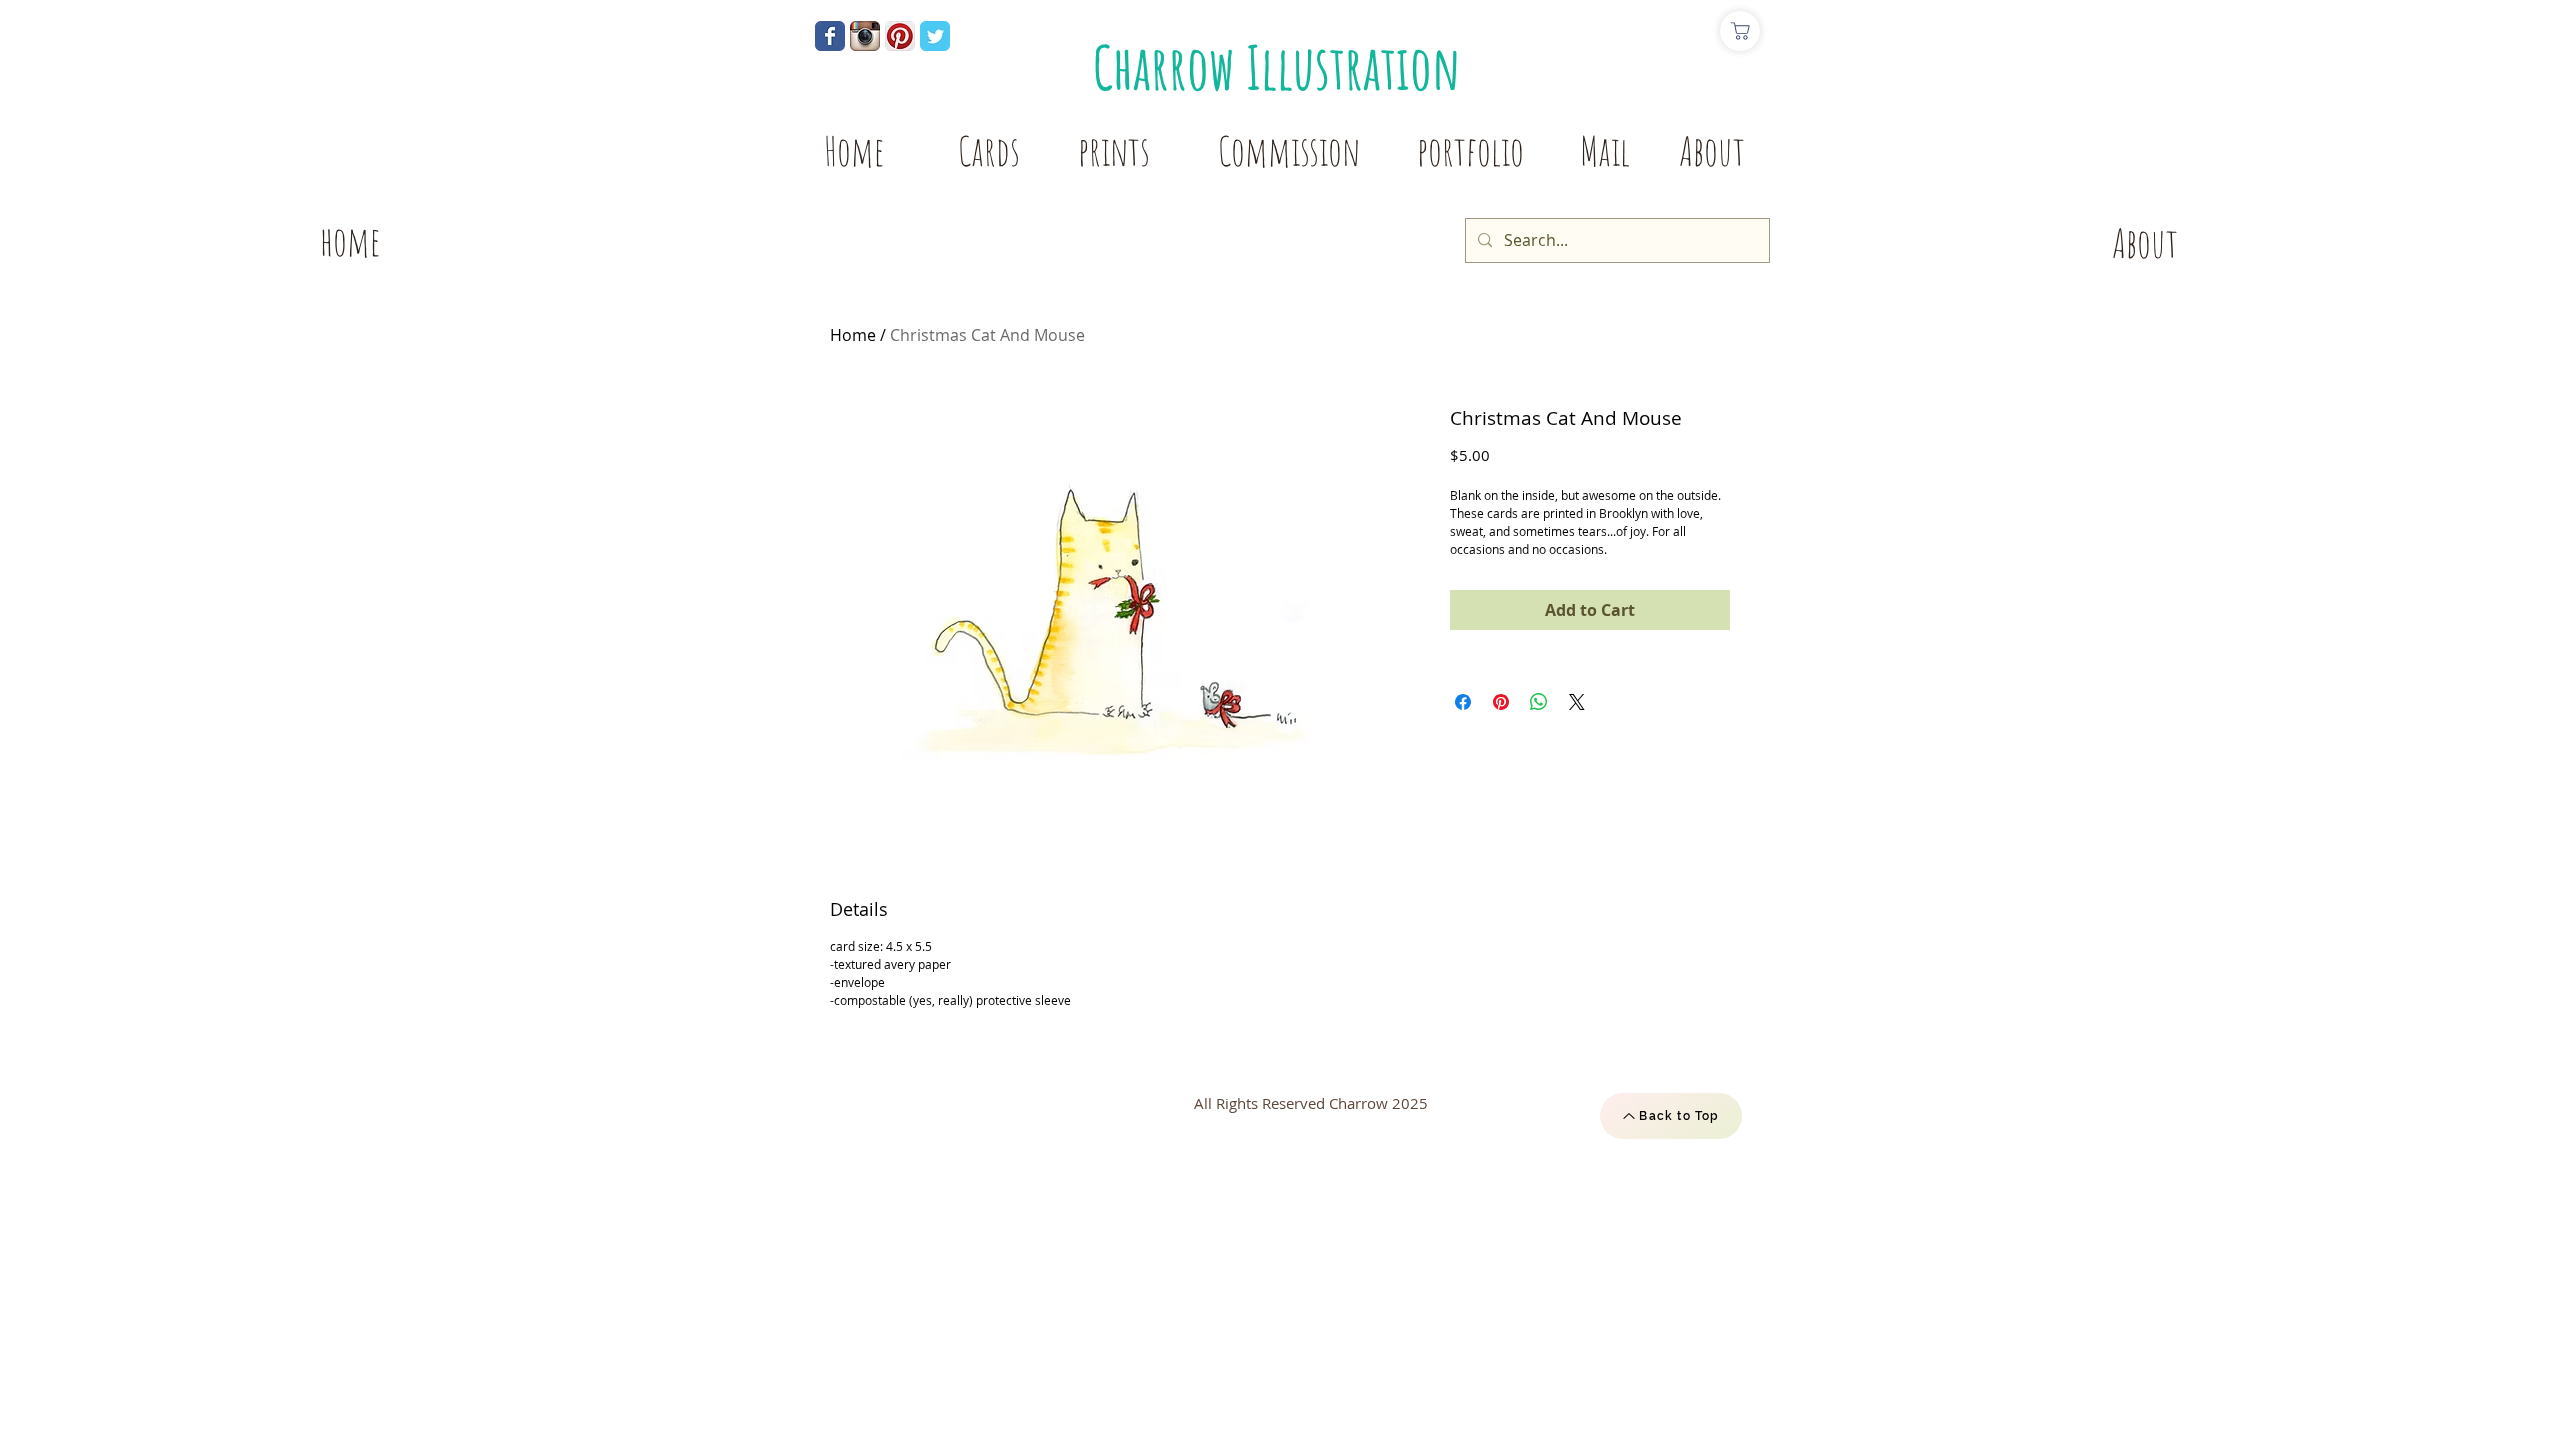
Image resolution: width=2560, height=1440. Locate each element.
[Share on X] (1577, 702)
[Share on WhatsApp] (1539, 702)
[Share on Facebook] (1463, 702)
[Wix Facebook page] (830, 36)
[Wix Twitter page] (935, 36)
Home (853, 335)
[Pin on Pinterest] (1501, 702)
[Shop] (1740, 31)
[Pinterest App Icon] (900, 36)
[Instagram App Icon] (865, 36)
